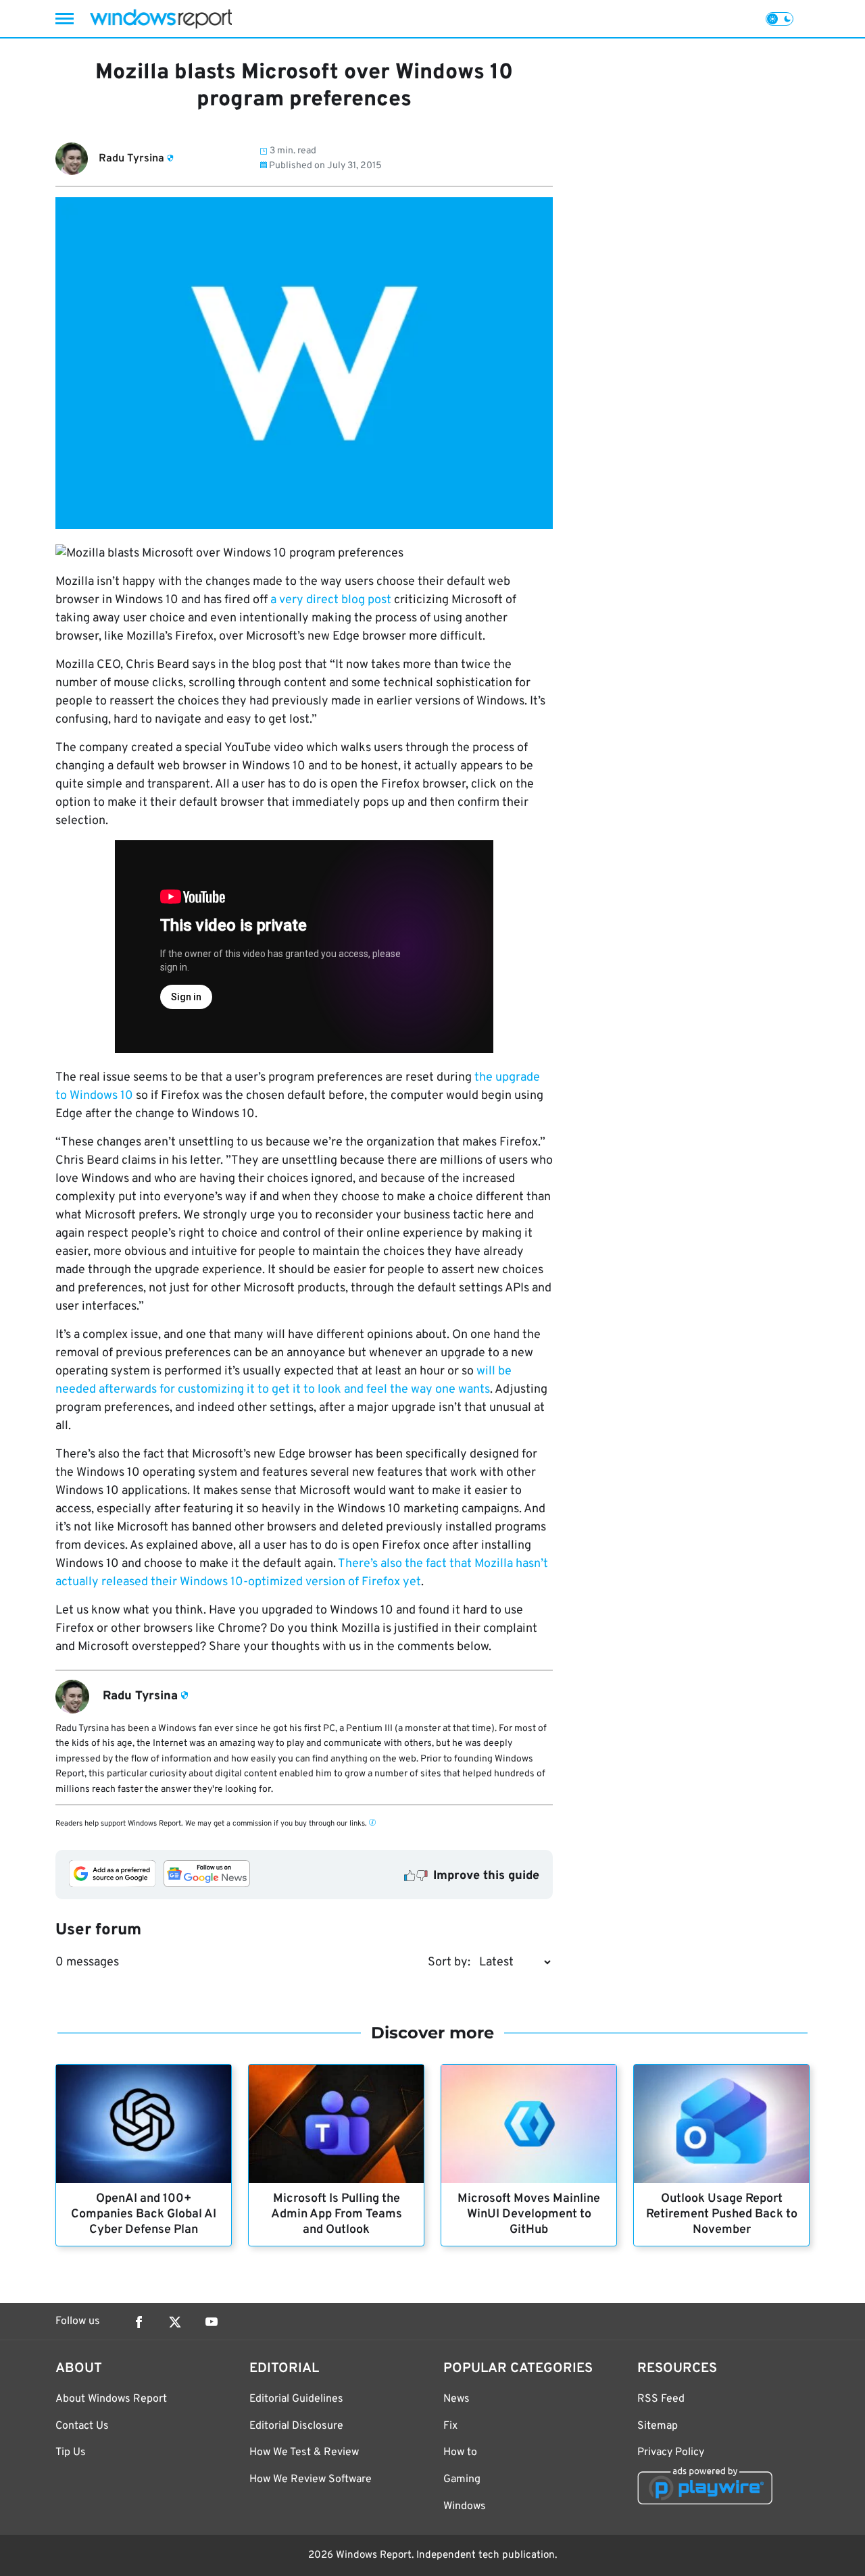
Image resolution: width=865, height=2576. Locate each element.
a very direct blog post (331, 600)
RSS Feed (661, 2399)
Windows (465, 2506)
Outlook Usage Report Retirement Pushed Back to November (722, 2214)
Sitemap (658, 2426)
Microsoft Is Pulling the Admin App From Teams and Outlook (337, 2214)
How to (460, 2452)
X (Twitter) (175, 2322)
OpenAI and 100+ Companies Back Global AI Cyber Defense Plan (144, 2214)
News (456, 2399)
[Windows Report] (161, 19)
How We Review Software (311, 2479)
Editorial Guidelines (296, 2399)
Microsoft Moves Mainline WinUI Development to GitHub (529, 2214)
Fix (450, 2426)
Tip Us (71, 2452)
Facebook (139, 2322)
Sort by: (449, 1962)
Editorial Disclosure (296, 2426)
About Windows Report (111, 2399)
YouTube (212, 2322)
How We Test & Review (304, 2452)
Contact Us (82, 2426)
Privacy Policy (671, 2452)
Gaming (462, 2479)
